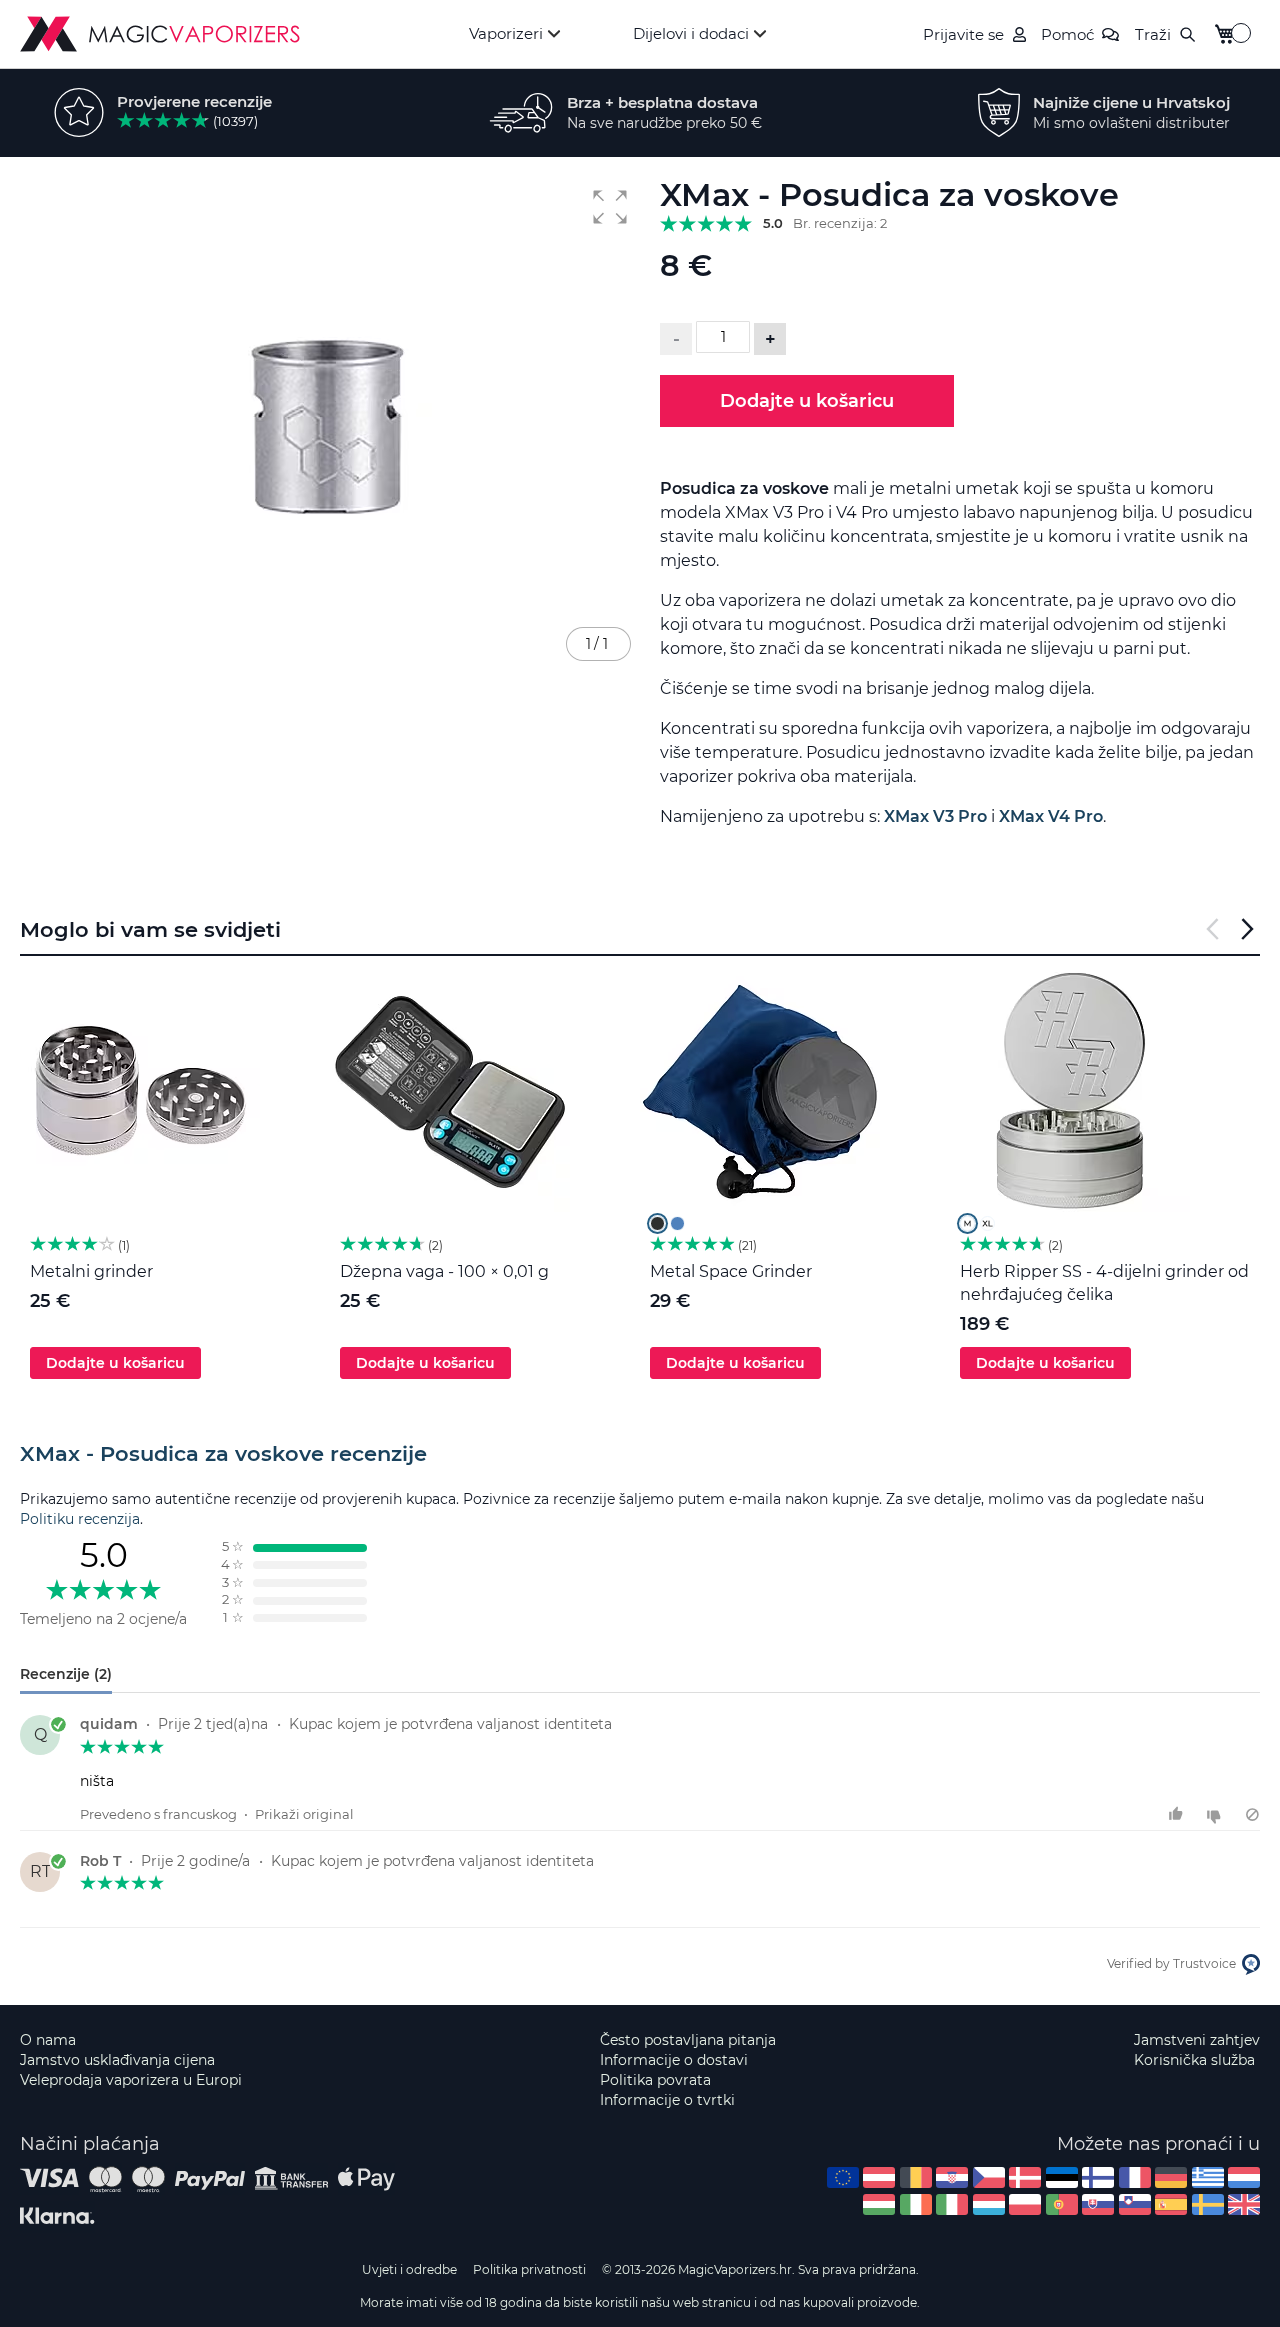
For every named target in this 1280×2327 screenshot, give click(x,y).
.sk (1098, 2204)
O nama (48, 2040)
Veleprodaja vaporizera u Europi (131, 2080)
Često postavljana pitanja (688, 2040)
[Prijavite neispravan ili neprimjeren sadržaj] (1252, 1814)
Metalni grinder (91, 1271)
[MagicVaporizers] (160, 34)
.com (843, 2177)
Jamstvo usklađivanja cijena (117, 2060)
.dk (1025, 2177)
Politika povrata (655, 2080)
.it (952, 2204)
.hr (952, 2177)
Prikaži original (304, 1814)
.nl (1244, 2177)
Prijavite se (963, 34)
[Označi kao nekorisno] (1216, 1814)
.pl (1025, 2204)
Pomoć (1067, 34)
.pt (1062, 2204)
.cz (989, 2177)
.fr (1135, 2177)
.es (1171, 2204)
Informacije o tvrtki (667, 2100)
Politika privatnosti (529, 2269)
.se (1208, 2204)
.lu (989, 2204)
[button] (610, 207)
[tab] (640, 1454)
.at (879, 2177)
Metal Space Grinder (731, 1271)
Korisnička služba (1194, 2060)
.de (1171, 2177)
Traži (1153, 34)
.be (916, 2177)
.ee (1062, 2177)
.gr (1208, 2177)
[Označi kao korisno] (1178, 1814)
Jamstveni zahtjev (1197, 2040)
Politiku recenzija (80, 1519)
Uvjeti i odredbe (409, 2269)
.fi (1098, 2177)
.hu (879, 2204)
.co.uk (1244, 2204)
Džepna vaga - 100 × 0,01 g (444, 1271)
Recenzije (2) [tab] (66, 1674)
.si (1135, 2204)
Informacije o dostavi (674, 2060)
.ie (916, 2204)
